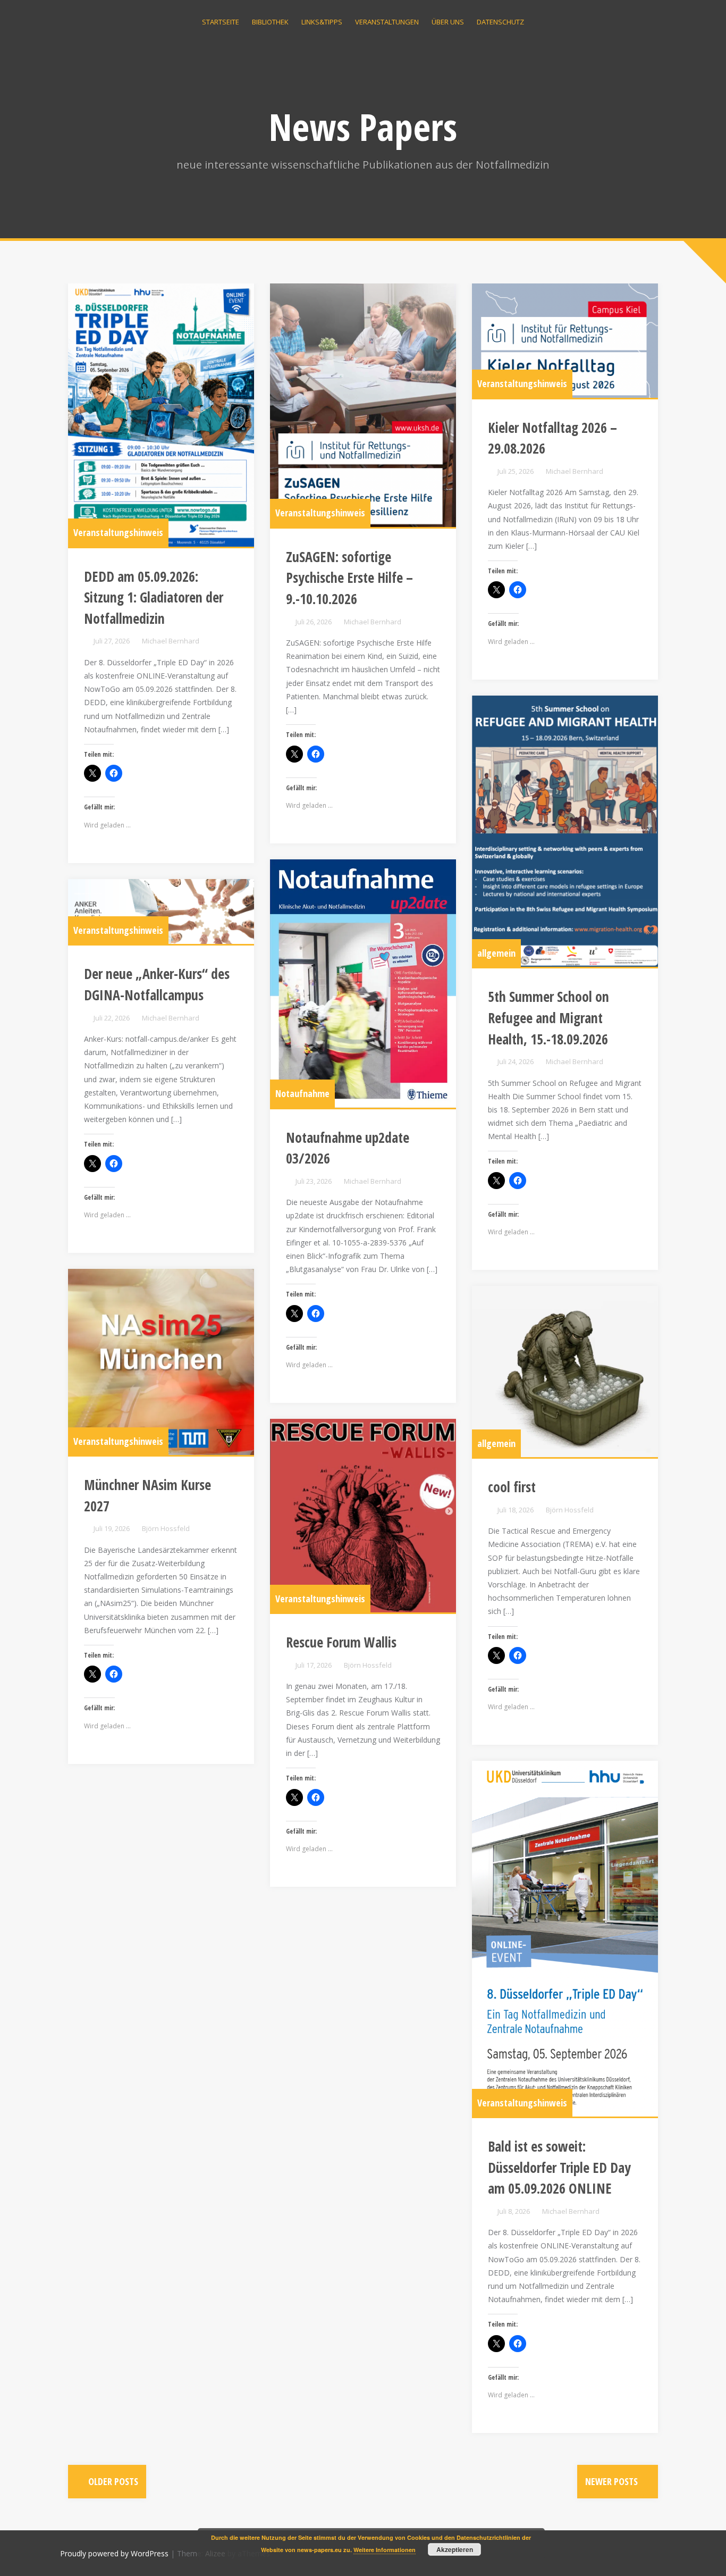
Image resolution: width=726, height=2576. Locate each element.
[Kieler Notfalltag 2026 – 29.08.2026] (565, 341)
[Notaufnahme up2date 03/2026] (363, 984)
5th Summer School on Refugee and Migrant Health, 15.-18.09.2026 (548, 1018)
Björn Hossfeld (166, 1528)
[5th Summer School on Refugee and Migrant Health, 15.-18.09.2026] (565, 831)
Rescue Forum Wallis (341, 1642)
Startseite (221, 22)
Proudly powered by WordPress (114, 2553)
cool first (512, 1487)
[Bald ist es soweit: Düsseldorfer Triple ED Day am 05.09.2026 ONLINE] (565, 1939)
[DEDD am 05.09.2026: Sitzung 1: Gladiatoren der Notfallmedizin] (161, 415)
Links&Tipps (322, 22)
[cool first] (565, 1371)
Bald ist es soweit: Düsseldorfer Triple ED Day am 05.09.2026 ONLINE (559, 2167)
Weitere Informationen (385, 2550)
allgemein (496, 953)
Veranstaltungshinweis (118, 532)
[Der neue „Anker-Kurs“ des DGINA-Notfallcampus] (161, 912)
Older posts (112, 2481)
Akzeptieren (455, 2549)
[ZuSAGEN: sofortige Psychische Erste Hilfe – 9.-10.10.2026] (363, 405)
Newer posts (613, 2481)
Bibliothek (270, 22)
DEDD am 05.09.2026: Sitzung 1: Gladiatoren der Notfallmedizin (154, 597)
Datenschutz (500, 22)
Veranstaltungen (387, 22)
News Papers (363, 127)
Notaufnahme (302, 1093)
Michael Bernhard (171, 641)
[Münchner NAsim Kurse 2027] (161, 1362)
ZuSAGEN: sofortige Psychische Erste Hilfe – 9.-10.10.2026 (349, 578)
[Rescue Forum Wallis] (363, 1516)
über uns (448, 22)
